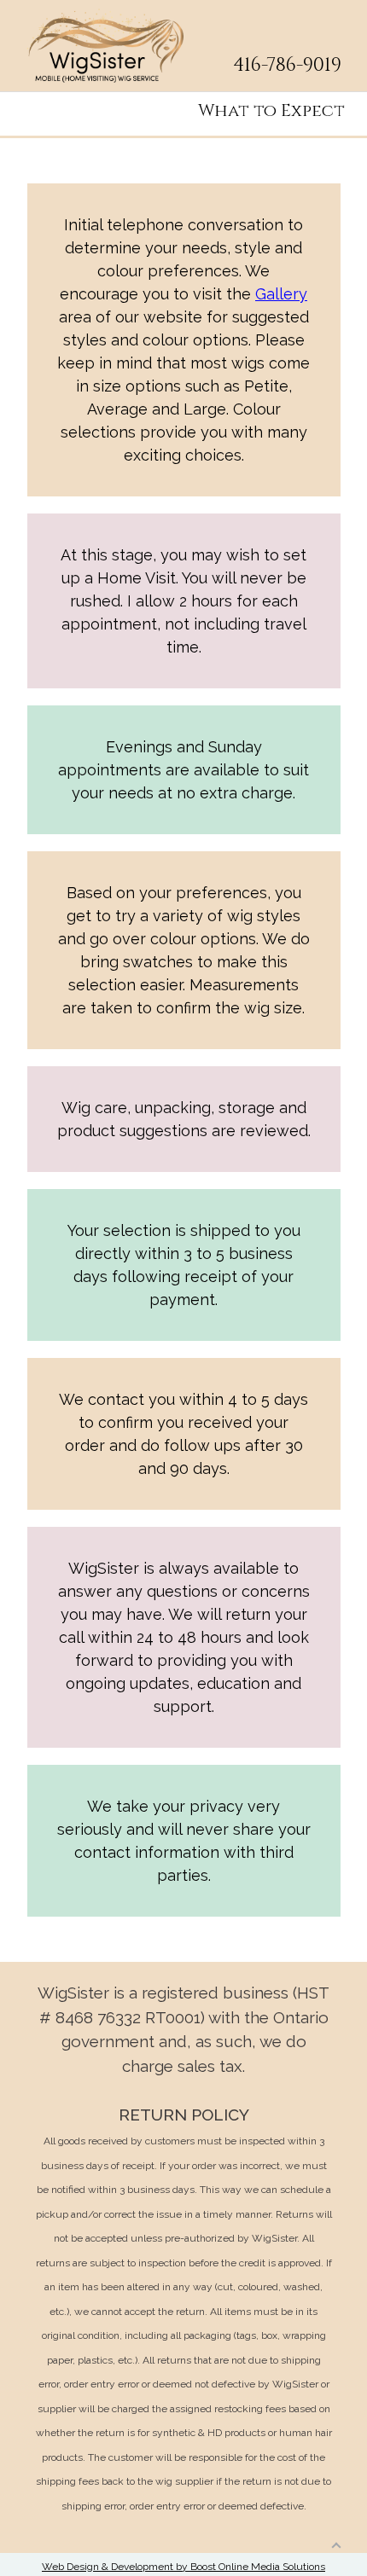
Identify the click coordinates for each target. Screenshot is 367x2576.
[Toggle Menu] (342, 24)
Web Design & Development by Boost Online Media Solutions (183, 2567)
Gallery (281, 294)
